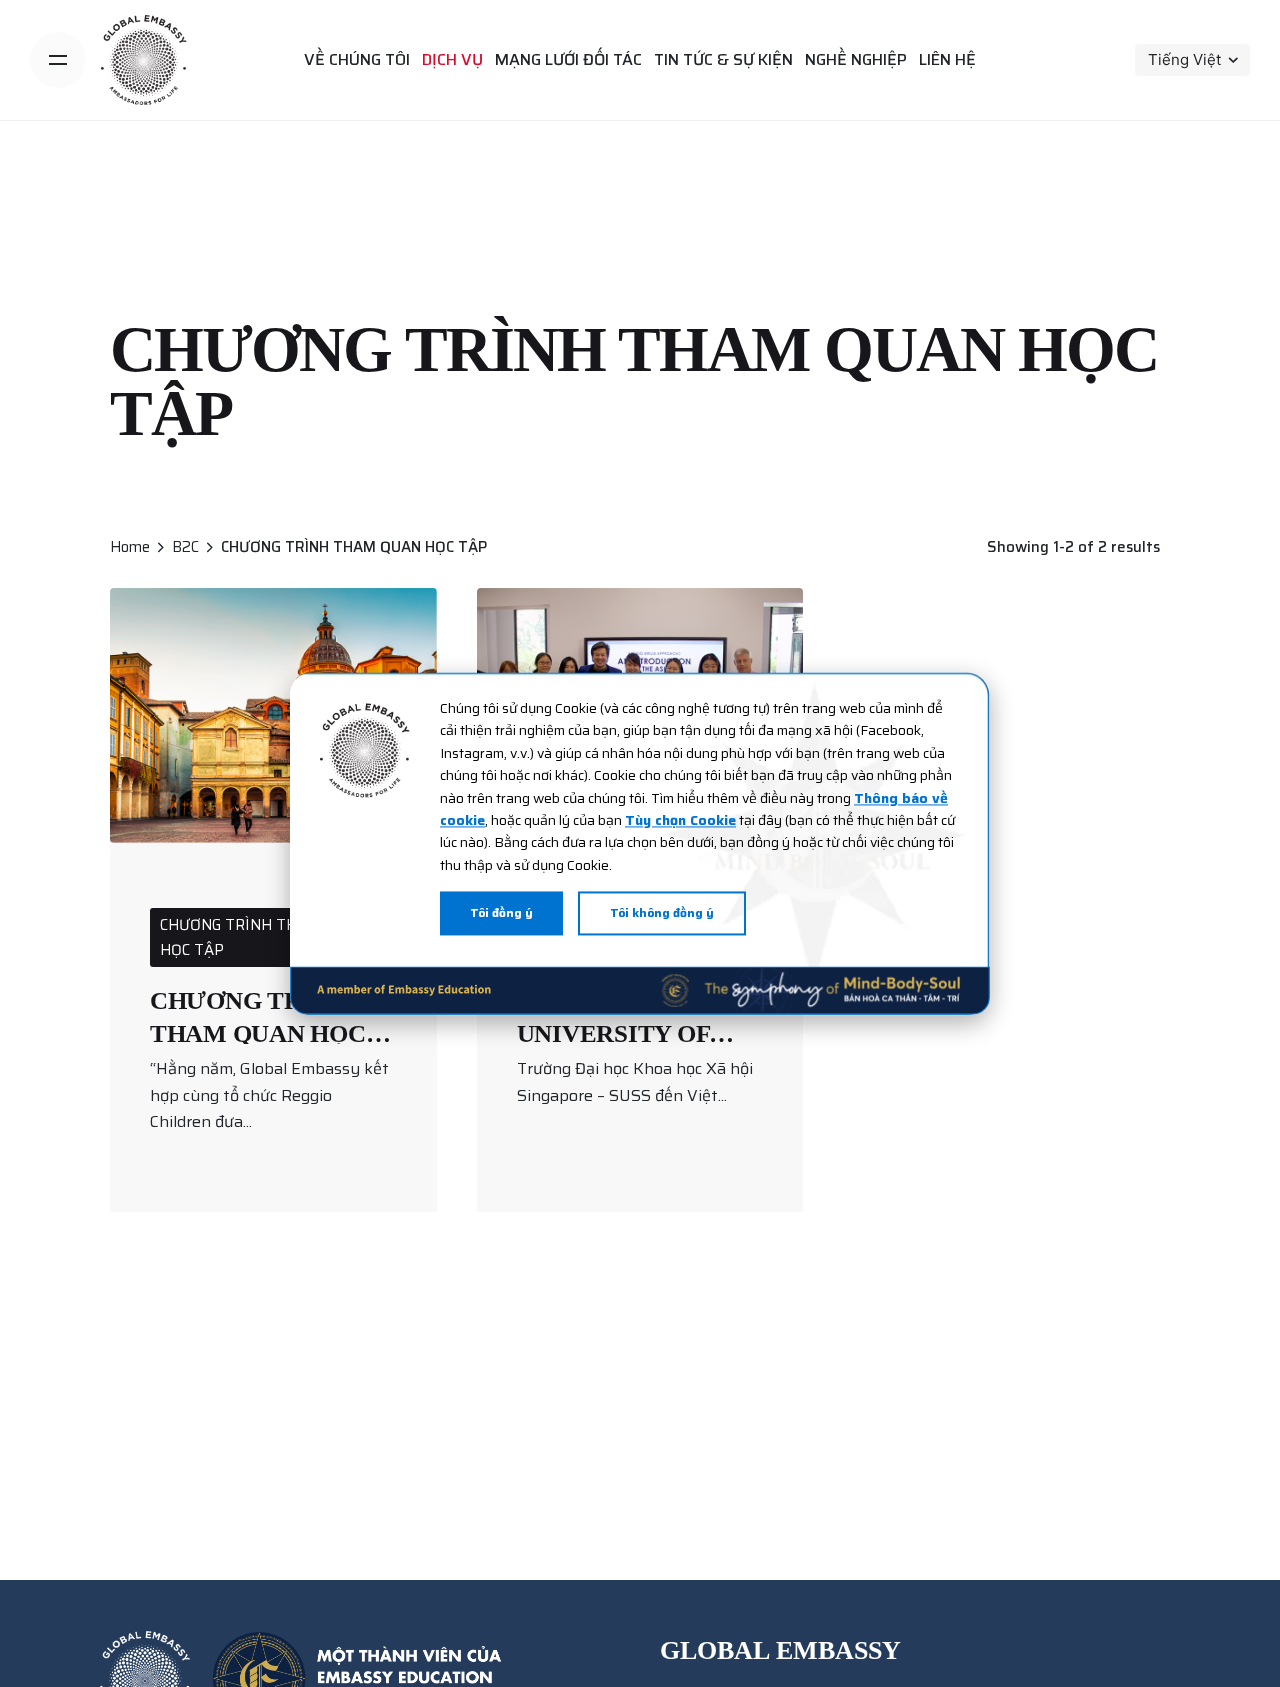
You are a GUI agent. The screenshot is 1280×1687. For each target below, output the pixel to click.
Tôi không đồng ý (662, 912)
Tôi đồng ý (501, 912)
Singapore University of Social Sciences (628, 1033)
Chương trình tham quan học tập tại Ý (258, 1033)
